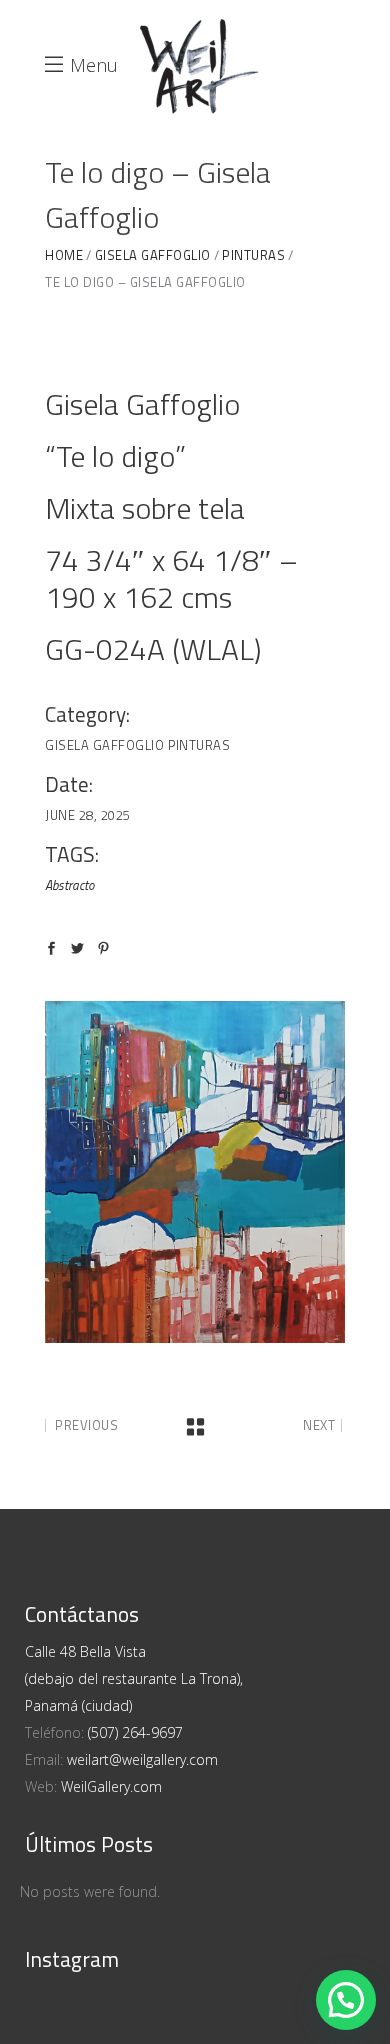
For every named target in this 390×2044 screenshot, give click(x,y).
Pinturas (199, 745)
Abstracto (69, 885)
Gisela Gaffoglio (104, 745)
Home (64, 255)
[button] (346, 2000)
